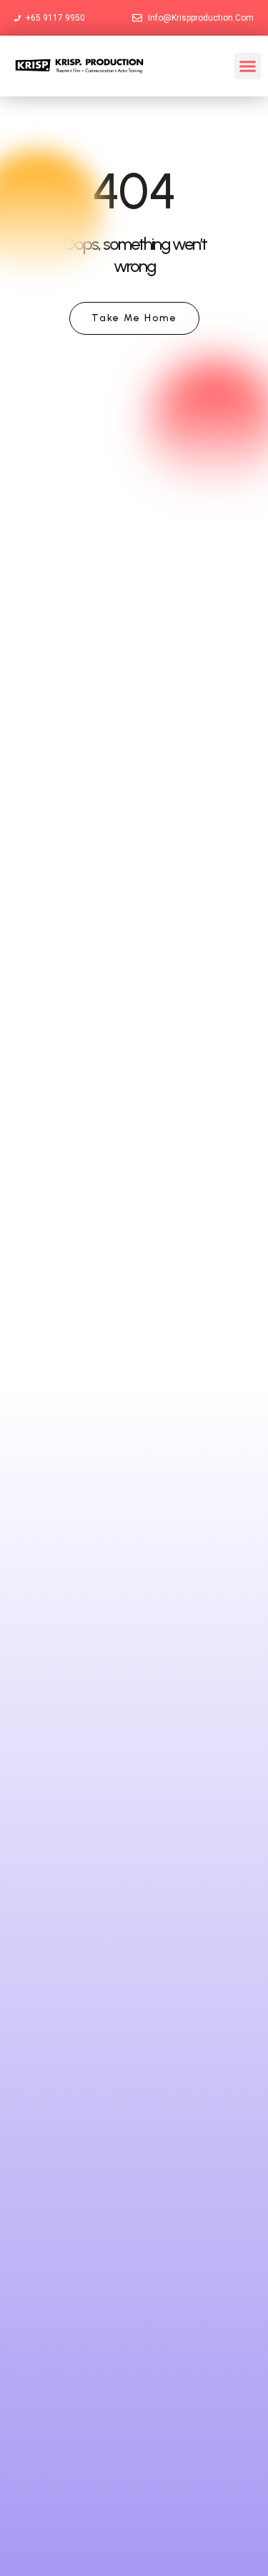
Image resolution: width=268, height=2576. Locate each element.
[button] (248, 66)
